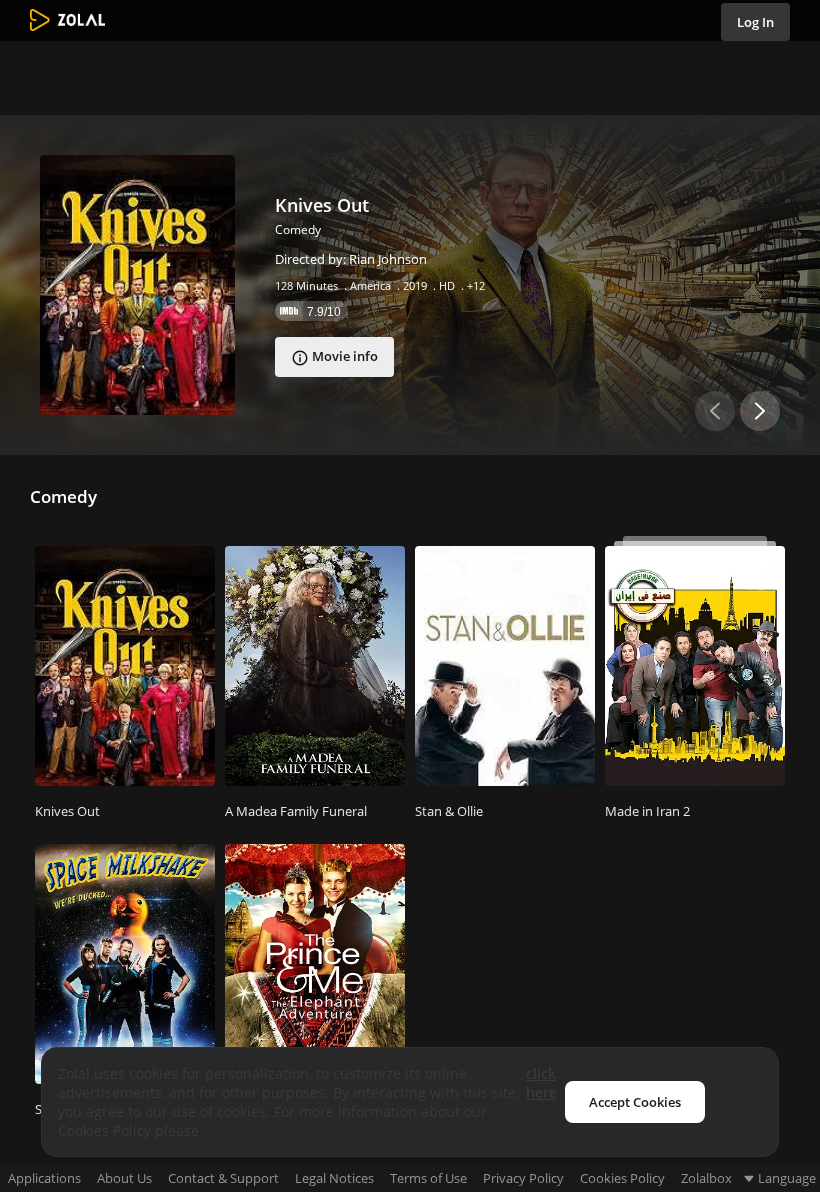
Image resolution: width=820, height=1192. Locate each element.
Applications (44, 1178)
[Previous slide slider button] (715, 411)
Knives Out (322, 205)
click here (541, 1083)
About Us (124, 1178)
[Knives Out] (137, 285)
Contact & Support (223, 1178)
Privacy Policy (523, 1178)
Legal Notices (334, 1178)
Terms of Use (428, 1178)
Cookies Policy (622, 1178)
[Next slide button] (760, 411)
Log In (755, 22)
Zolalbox (706, 1178)
